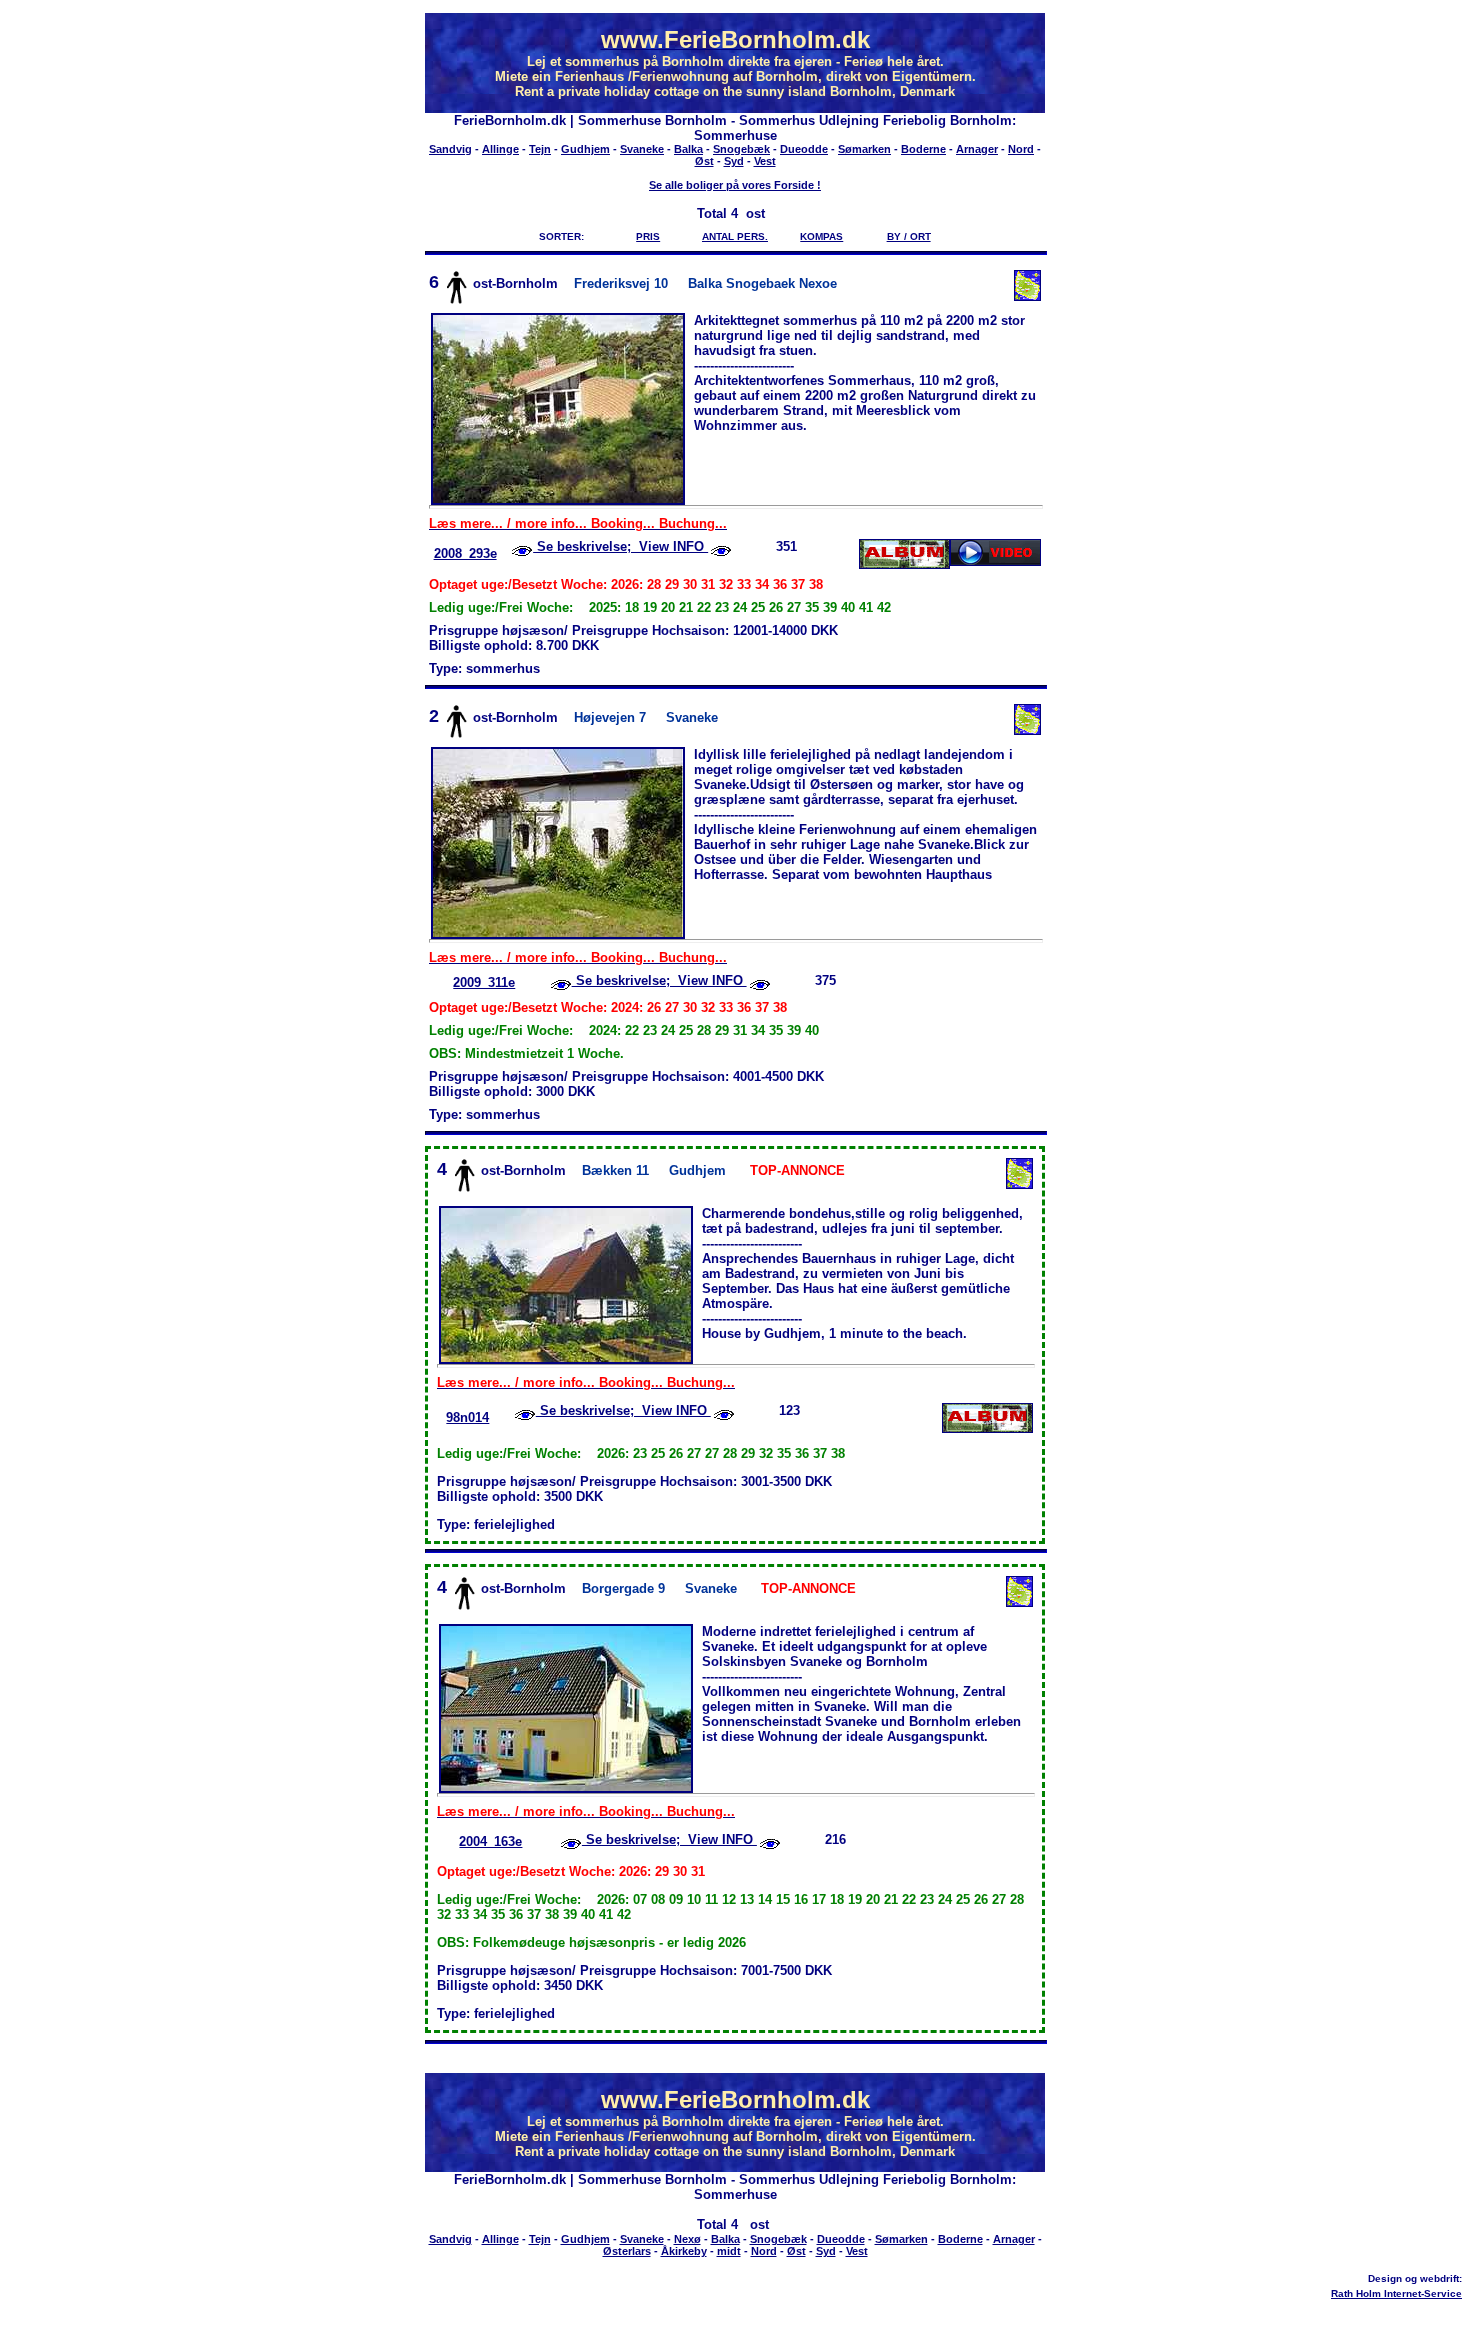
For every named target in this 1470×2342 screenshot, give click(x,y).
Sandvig (450, 149)
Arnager (977, 149)
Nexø (687, 2239)
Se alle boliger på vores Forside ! (735, 185)
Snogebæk (741, 149)
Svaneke (642, 149)
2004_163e (490, 1841)
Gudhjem (585, 149)
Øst (704, 161)
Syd (734, 161)
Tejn (540, 149)
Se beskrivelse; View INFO (620, 546)
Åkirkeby (684, 2251)
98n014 (467, 1417)
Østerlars (627, 2251)
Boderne (923, 149)
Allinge (500, 149)
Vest (765, 161)
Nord (1021, 149)
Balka (688, 149)
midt (729, 2251)
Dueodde (804, 149)
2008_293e (465, 553)
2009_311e (484, 982)
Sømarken (864, 149)
